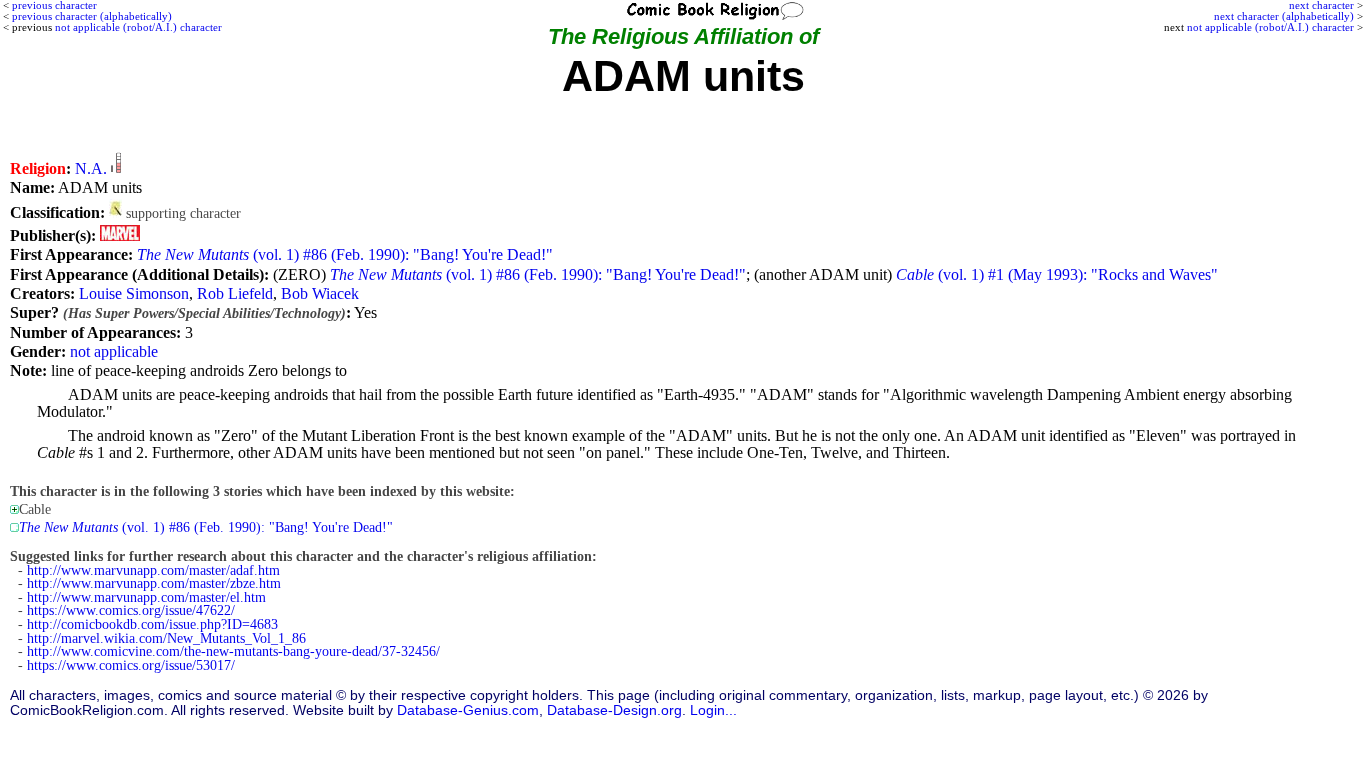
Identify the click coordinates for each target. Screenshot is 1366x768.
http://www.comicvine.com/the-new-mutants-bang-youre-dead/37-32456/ (233, 651)
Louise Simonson (134, 293)
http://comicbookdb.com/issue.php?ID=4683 (152, 624)
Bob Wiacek (320, 293)
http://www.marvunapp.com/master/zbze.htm (154, 583)
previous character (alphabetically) (92, 16)
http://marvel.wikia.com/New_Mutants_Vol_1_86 (166, 638)
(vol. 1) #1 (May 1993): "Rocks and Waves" (1057, 274)
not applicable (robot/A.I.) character (1270, 27)
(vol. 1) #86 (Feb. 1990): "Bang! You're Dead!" (345, 254)
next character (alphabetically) (1284, 16)
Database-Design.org (614, 710)
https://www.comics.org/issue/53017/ (131, 665)
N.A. (91, 168)
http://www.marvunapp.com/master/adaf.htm (153, 570)
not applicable (114, 351)
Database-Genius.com (468, 710)
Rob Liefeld (235, 293)
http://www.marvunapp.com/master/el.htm (146, 597)
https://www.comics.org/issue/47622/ (131, 610)
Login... (713, 710)
